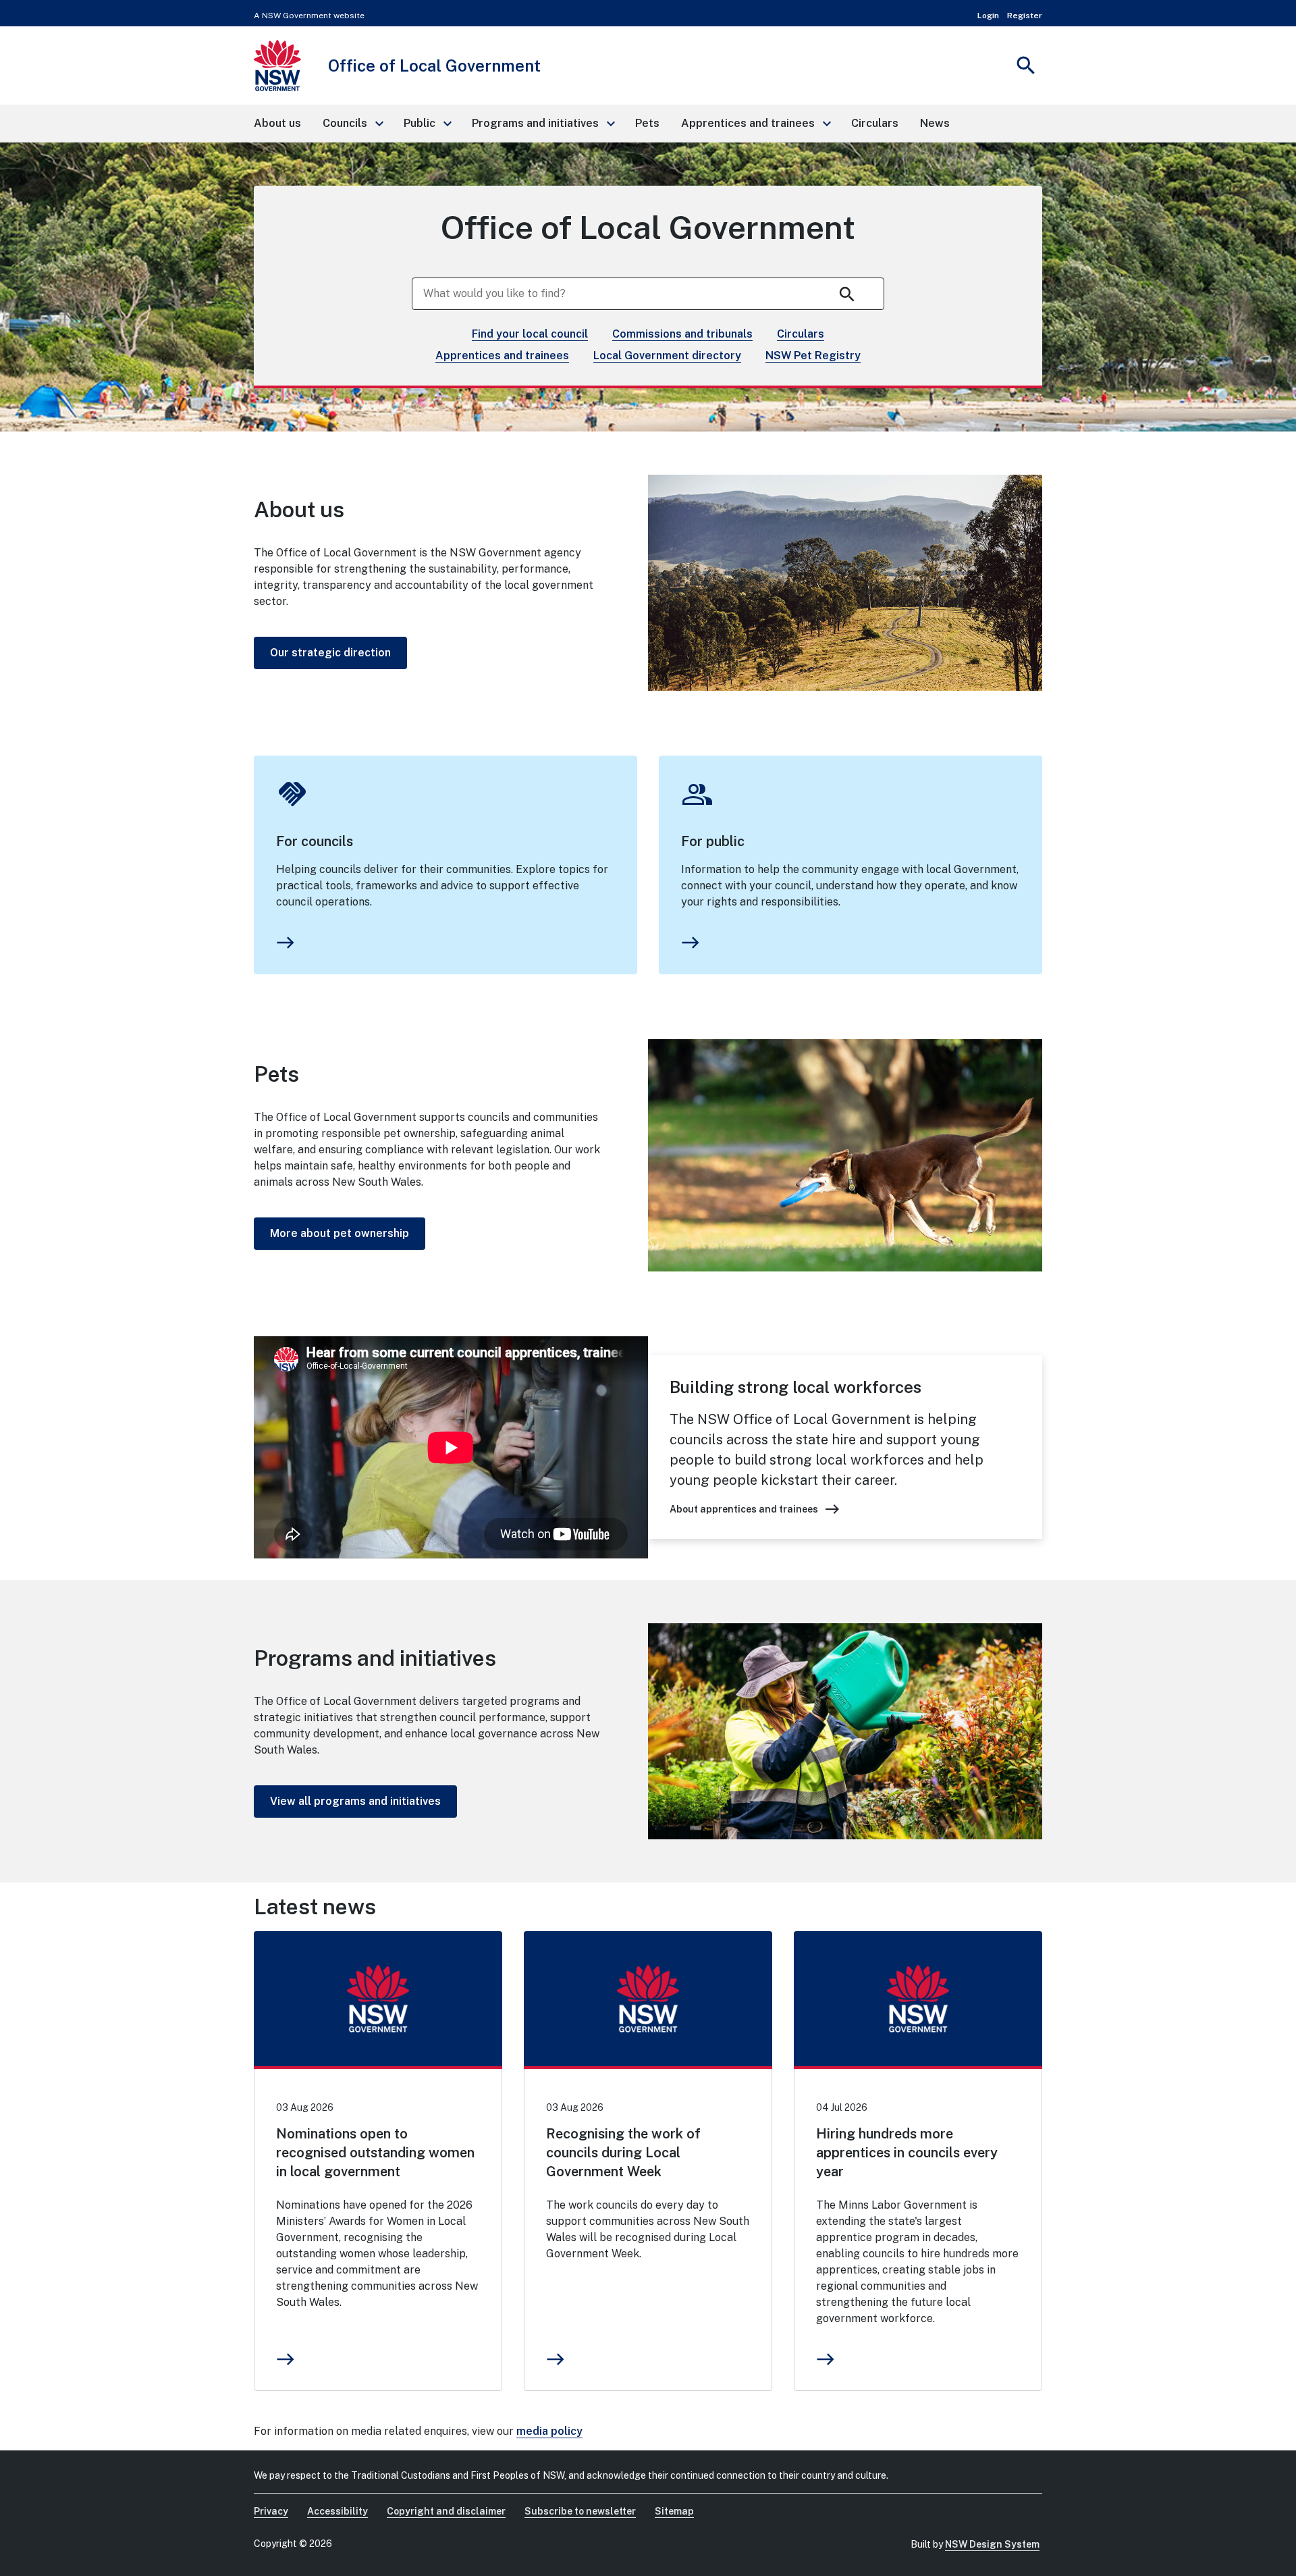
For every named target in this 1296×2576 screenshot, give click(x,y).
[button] (352, 124)
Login (988, 16)
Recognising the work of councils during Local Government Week (623, 2153)
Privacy (271, 2511)
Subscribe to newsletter (580, 2511)
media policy (549, 2431)
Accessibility (337, 2511)
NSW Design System (992, 2544)
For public (713, 841)
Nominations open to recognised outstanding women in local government (375, 2153)
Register (1025, 16)
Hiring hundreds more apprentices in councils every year (907, 2153)
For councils (315, 841)
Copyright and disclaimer (446, 2511)
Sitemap (674, 2511)
